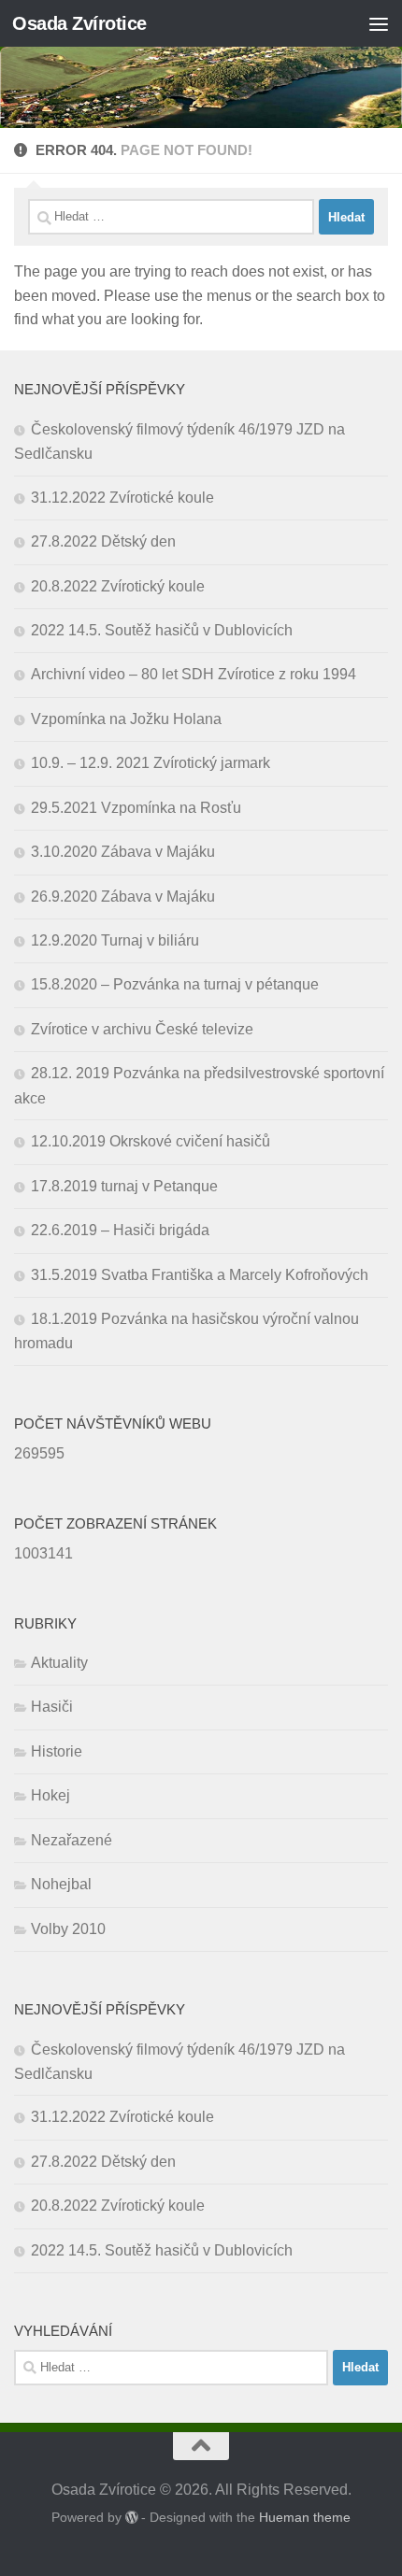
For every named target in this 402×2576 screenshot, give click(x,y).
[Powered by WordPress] (132, 2517)
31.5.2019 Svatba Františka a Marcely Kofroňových (200, 1275)
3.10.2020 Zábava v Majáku (123, 852)
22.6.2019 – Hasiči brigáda (120, 1230)
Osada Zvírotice (79, 23)
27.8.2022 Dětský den (103, 541)
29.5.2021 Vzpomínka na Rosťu (136, 808)
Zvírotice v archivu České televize (142, 1029)
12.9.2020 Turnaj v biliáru (115, 940)
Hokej (50, 1795)
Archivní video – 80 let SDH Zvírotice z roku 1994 (194, 674)
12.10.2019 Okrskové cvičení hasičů (151, 1141)
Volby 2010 (68, 1929)
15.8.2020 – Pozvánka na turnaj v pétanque (175, 984)
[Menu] (379, 23)
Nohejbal (61, 1884)
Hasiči (52, 1707)
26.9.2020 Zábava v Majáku (123, 897)
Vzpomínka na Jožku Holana (126, 719)
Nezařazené (72, 1840)
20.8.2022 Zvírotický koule (118, 586)
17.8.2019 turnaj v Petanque (124, 1186)
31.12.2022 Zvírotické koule (122, 498)
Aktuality (59, 1663)
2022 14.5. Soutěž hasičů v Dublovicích (162, 630)
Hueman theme (305, 2517)
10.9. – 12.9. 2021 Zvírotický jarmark (151, 763)
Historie (57, 1751)
